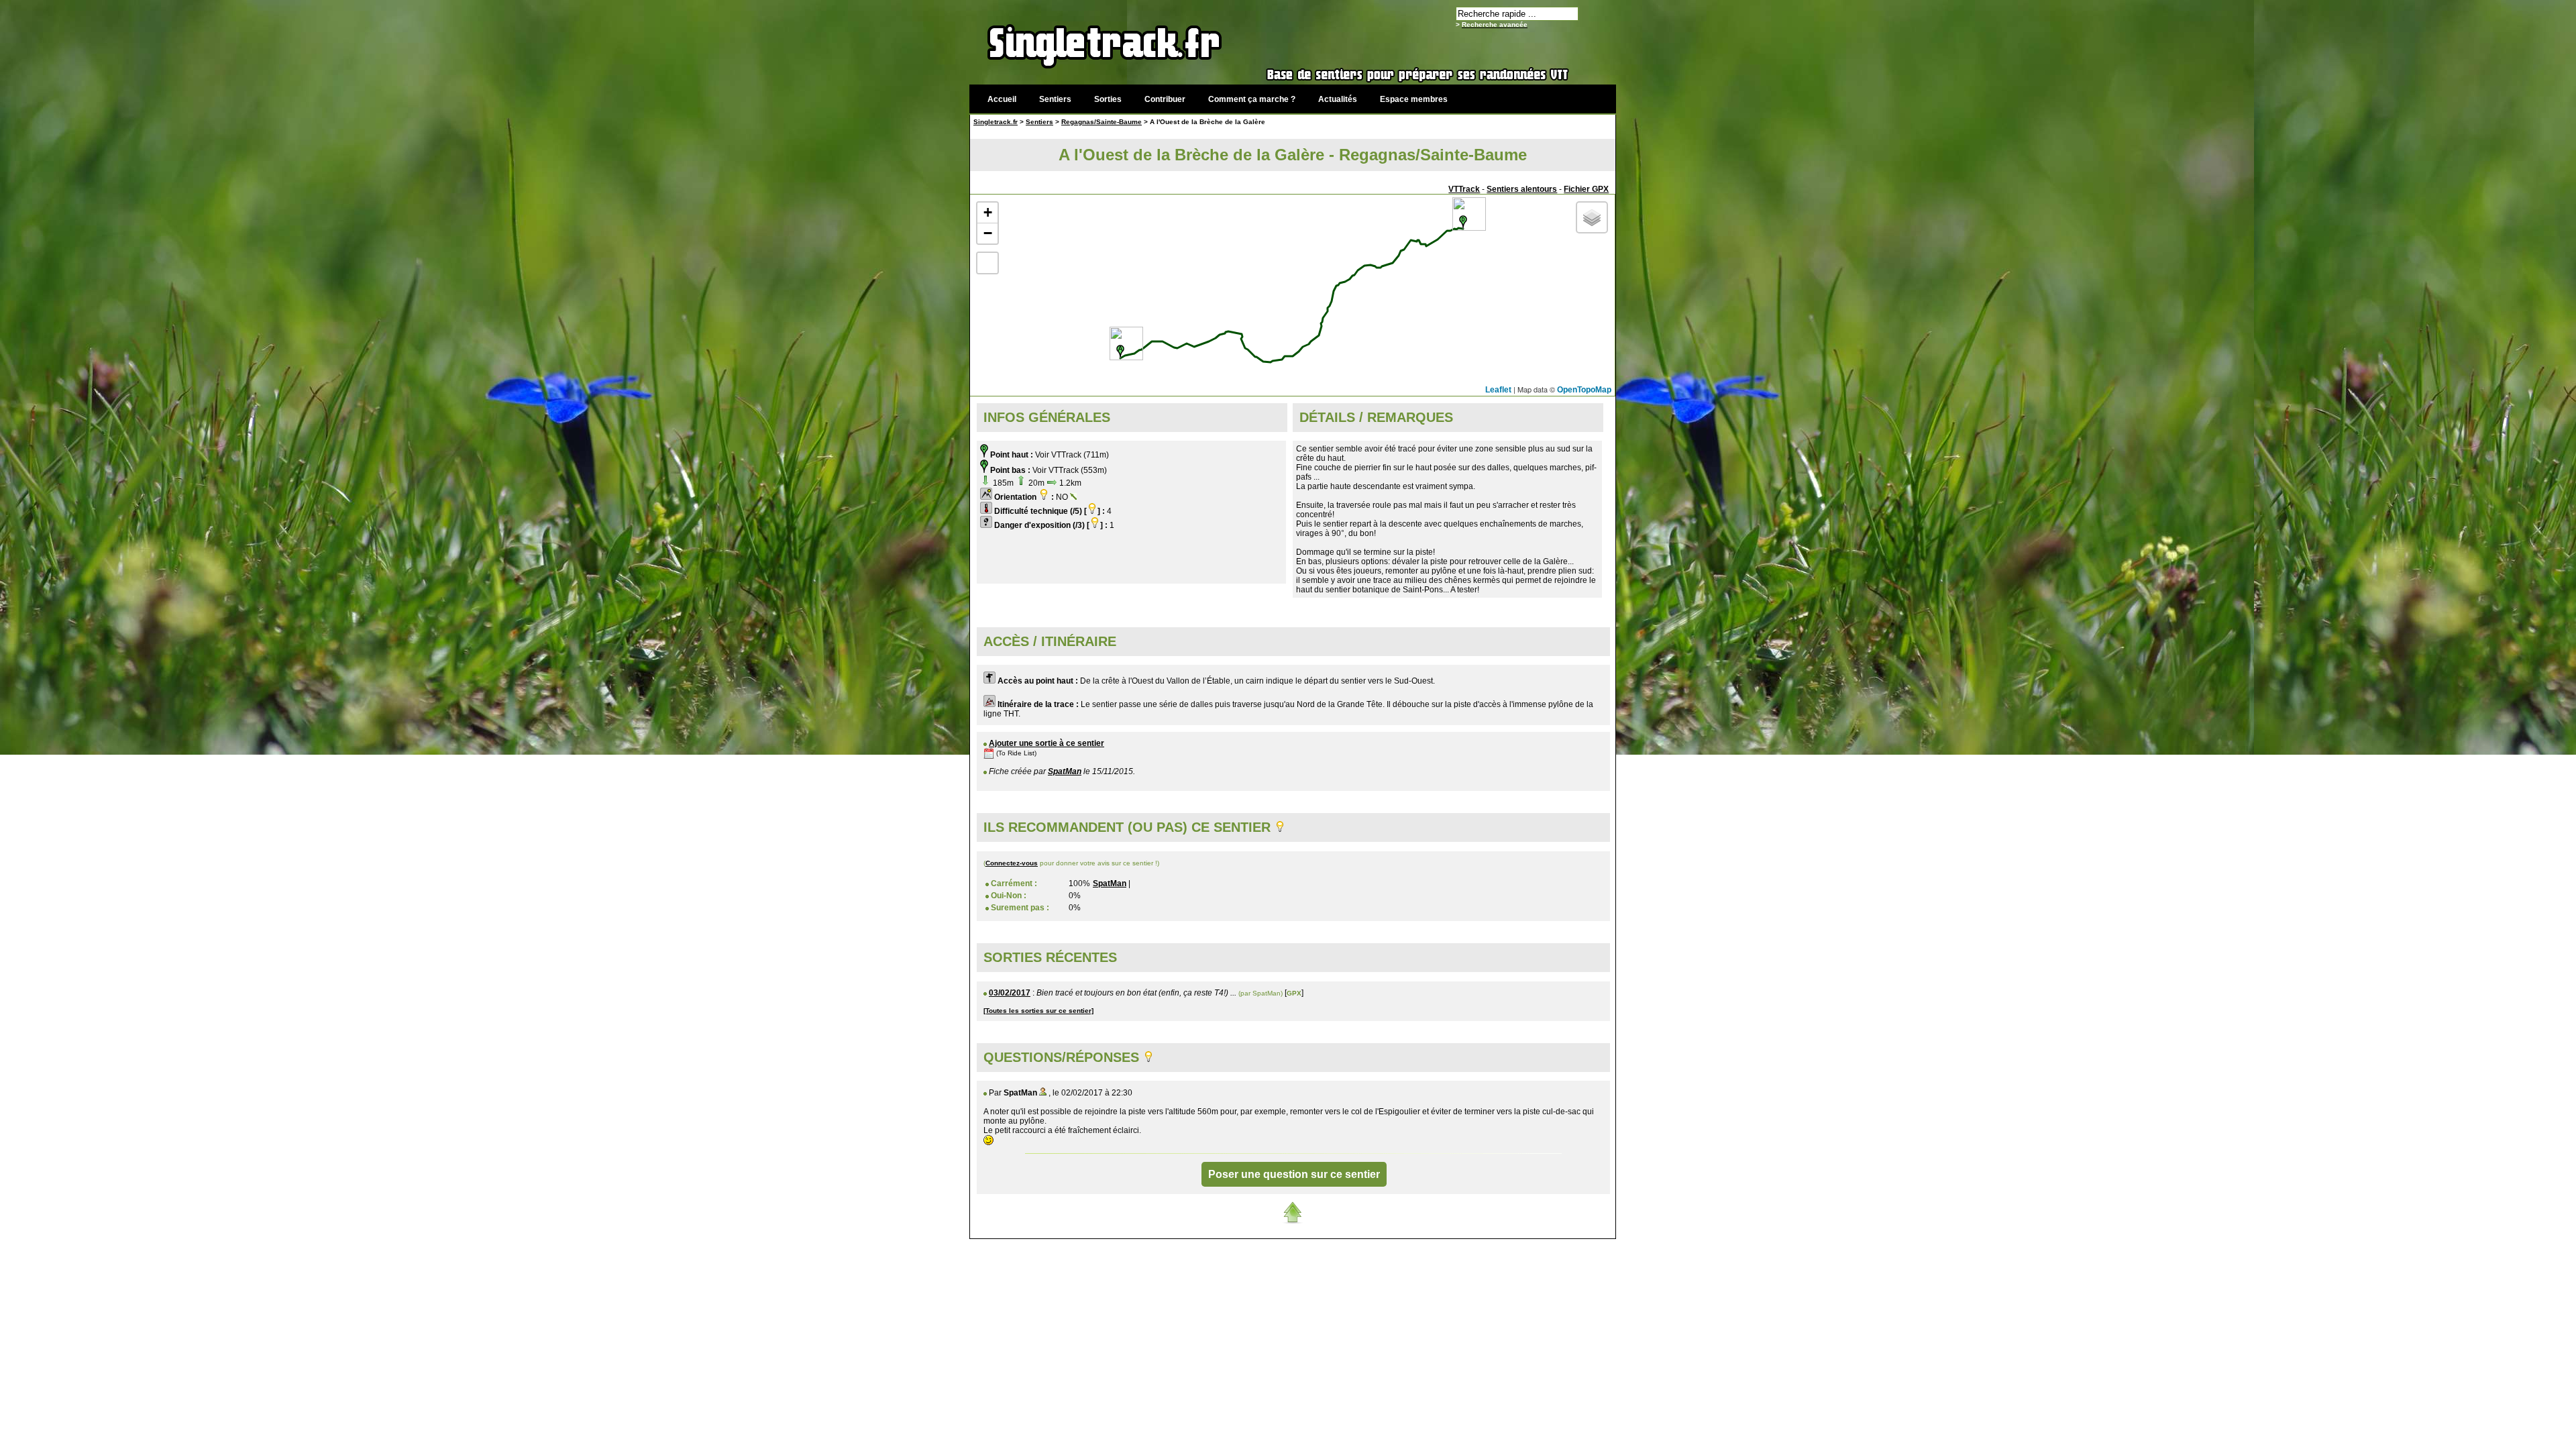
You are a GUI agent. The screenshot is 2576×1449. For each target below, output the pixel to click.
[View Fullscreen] (987, 263)
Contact (1514, 1246)
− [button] (988, 233)
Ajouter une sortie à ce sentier (1046, 743)
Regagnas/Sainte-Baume (1102, 122)
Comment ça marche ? (1252, 99)
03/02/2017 (1010, 993)
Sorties (1108, 99)
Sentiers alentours (1522, 189)
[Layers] (1592, 217)
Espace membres (1414, 99)
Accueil (1002, 99)
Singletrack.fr (996, 122)
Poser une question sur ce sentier (1294, 1174)
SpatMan (1065, 771)
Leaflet (1498, 390)
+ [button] (988, 212)
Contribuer (1165, 99)
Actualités (1338, 99)
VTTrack (1464, 189)
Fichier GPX (1586, 189)
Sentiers (1055, 99)
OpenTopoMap (1584, 390)
